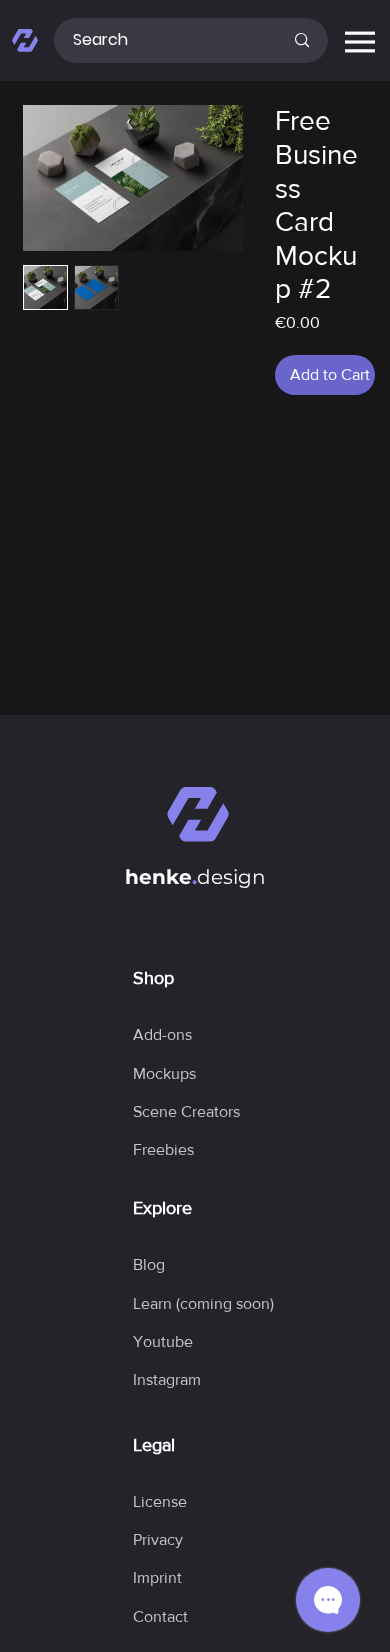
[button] (203, 1304)
